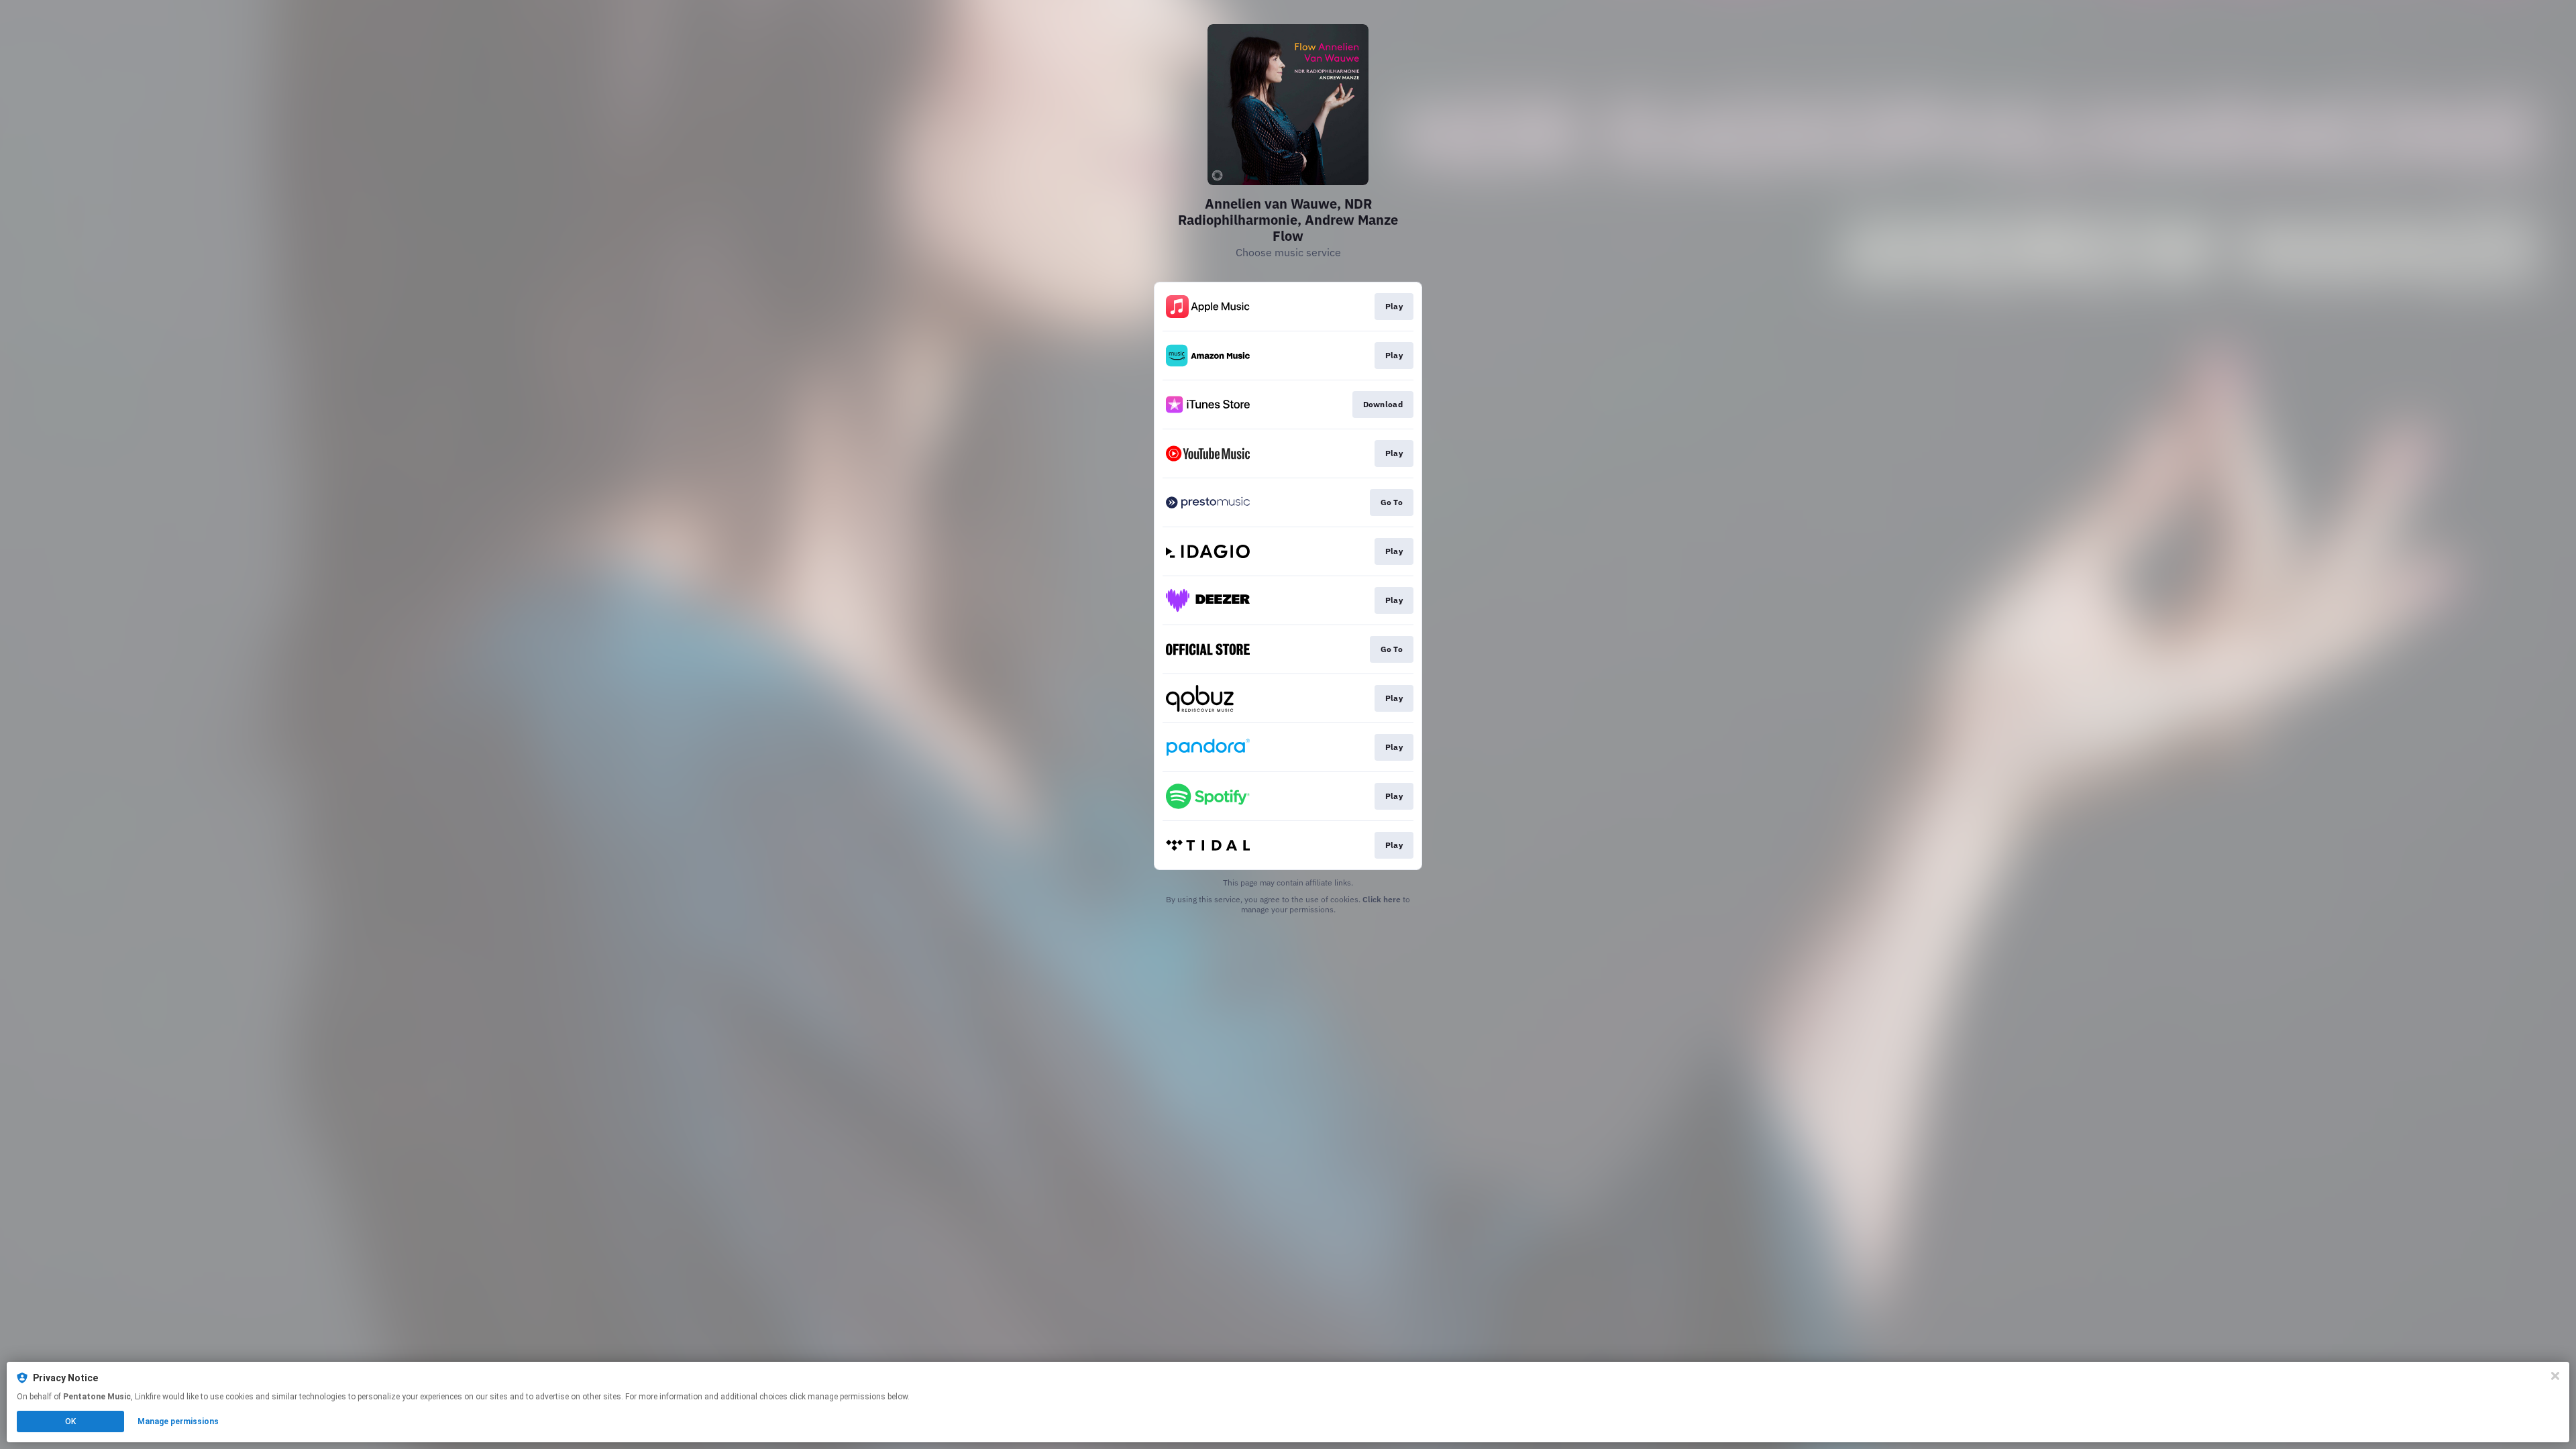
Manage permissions (178, 1421)
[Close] (2555, 1376)
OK (70, 1421)
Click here (1382, 899)
